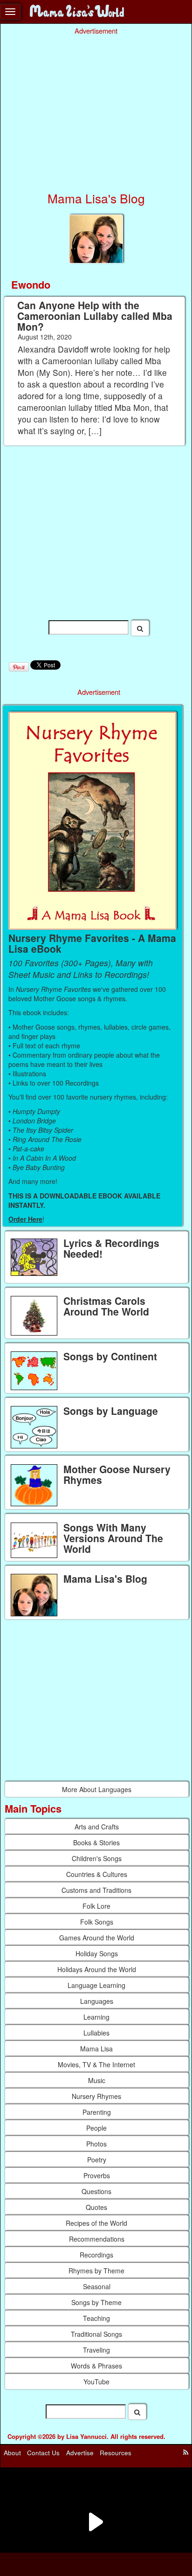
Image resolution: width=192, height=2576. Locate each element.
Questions (96, 2191)
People (96, 2128)
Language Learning (96, 1985)
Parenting (97, 2112)
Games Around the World (97, 1938)
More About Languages (97, 1789)
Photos (96, 2144)
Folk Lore (96, 1906)
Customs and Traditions (96, 1890)
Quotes (96, 2207)
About (12, 2453)
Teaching (96, 2318)
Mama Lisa (96, 2049)
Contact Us (43, 2453)
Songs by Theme (96, 2302)
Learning (96, 2017)
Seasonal (97, 2286)
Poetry (97, 2160)
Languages (97, 2001)
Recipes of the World (96, 2223)
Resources (116, 2453)
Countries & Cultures (97, 1874)
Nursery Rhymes (96, 2096)
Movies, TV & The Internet (96, 2064)
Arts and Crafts (97, 1827)
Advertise (80, 2453)
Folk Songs (97, 1922)
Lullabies (96, 2033)
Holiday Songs (97, 1953)
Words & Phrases (96, 2366)
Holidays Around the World (97, 1969)
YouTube (96, 2382)
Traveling (96, 2350)
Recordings (96, 2255)
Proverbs (97, 2175)
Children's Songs (97, 1858)
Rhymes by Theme (96, 2271)
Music (97, 2080)
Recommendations (97, 2239)
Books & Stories (96, 1842)
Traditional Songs (96, 2334)
